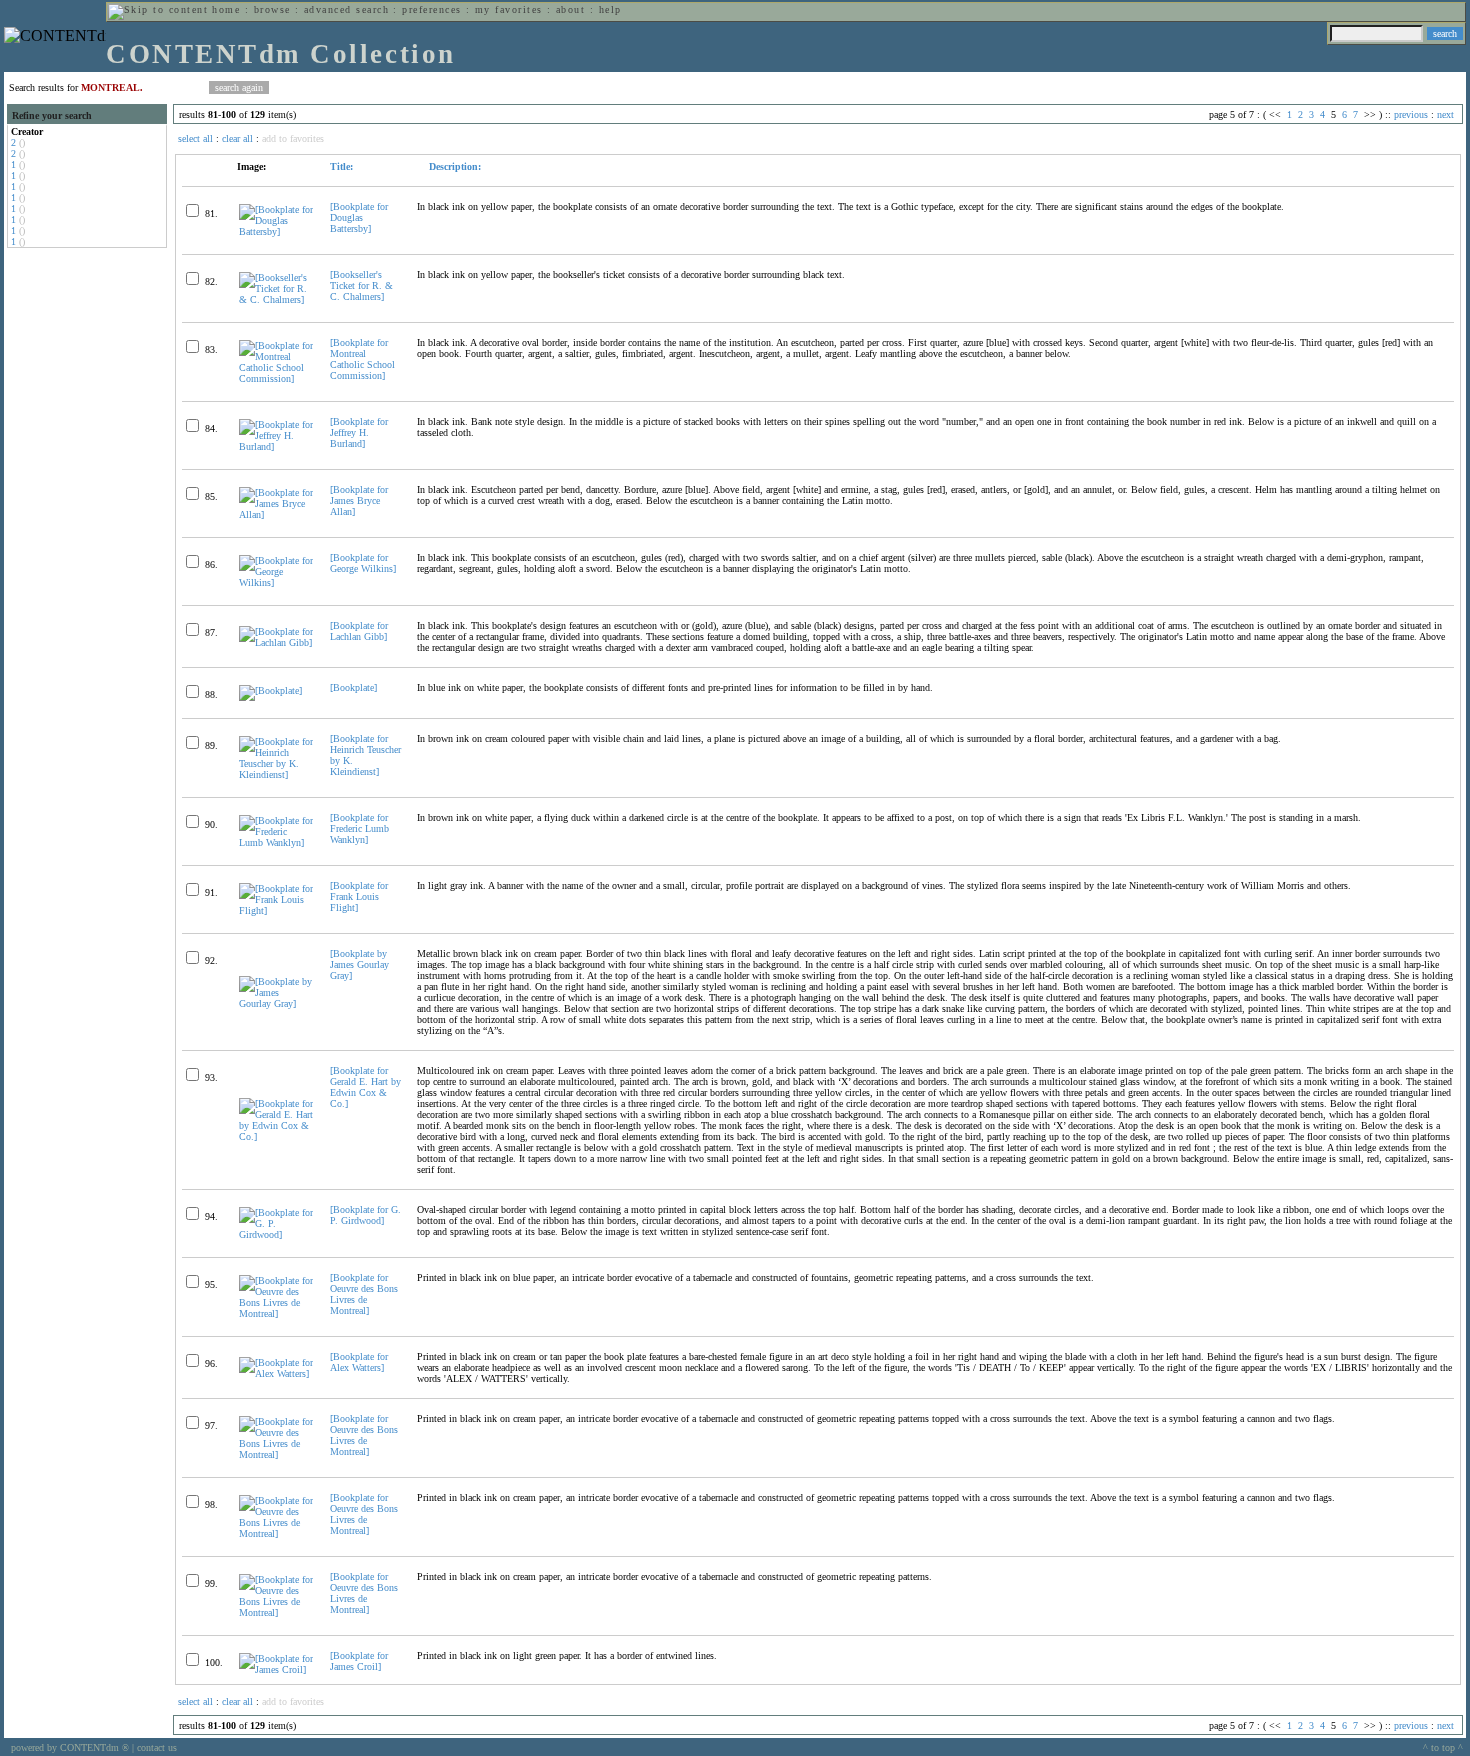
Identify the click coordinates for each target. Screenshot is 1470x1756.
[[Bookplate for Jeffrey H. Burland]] (276, 446)
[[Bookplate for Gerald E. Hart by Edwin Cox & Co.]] (276, 1136)
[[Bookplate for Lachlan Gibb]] (276, 642)
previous (1411, 114)
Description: (453, 166)
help (610, 9)
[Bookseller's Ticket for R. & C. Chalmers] (361, 285)
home (226, 9)
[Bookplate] (353, 687)
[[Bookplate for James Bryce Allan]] (276, 514)
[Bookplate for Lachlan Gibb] (359, 631)
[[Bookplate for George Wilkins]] (276, 582)
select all (195, 138)
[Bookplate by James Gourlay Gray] (359, 964)
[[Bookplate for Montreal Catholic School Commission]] (276, 378)
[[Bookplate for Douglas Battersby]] (276, 231)
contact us (157, 1747)
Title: (341, 166)
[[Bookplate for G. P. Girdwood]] (276, 1234)
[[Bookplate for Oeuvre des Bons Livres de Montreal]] (276, 1313)
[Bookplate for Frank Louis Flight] (359, 896)
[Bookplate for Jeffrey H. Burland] (359, 432)
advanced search (346, 9)
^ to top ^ (1443, 1747)
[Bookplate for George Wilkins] (363, 563)
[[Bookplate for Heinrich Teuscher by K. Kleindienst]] (276, 774)
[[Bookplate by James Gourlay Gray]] (276, 1003)
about (570, 9)
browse (272, 9)
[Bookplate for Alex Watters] (359, 1362)
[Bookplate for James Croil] (359, 1661)
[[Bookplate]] (270, 690)
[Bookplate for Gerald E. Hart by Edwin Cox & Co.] (365, 1087)
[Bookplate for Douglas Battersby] (359, 217)
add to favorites (293, 138)
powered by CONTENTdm (70, 1747)
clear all (237, 138)
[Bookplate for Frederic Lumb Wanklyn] (359, 828)
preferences (431, 9)
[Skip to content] (158, 9)
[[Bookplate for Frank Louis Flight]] (276, 910)
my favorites (509, 9)
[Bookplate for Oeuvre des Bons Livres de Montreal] (364, 1294)
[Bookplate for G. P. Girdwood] (365, 1215)
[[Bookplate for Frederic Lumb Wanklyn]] (276, 842)
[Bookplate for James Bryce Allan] (359, 500)
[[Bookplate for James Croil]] (276, 1669)
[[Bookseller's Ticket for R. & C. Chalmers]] (276, 299)
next (1445, 114)
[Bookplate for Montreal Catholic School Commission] (362, 359)
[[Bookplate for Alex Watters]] (276, 1373)
